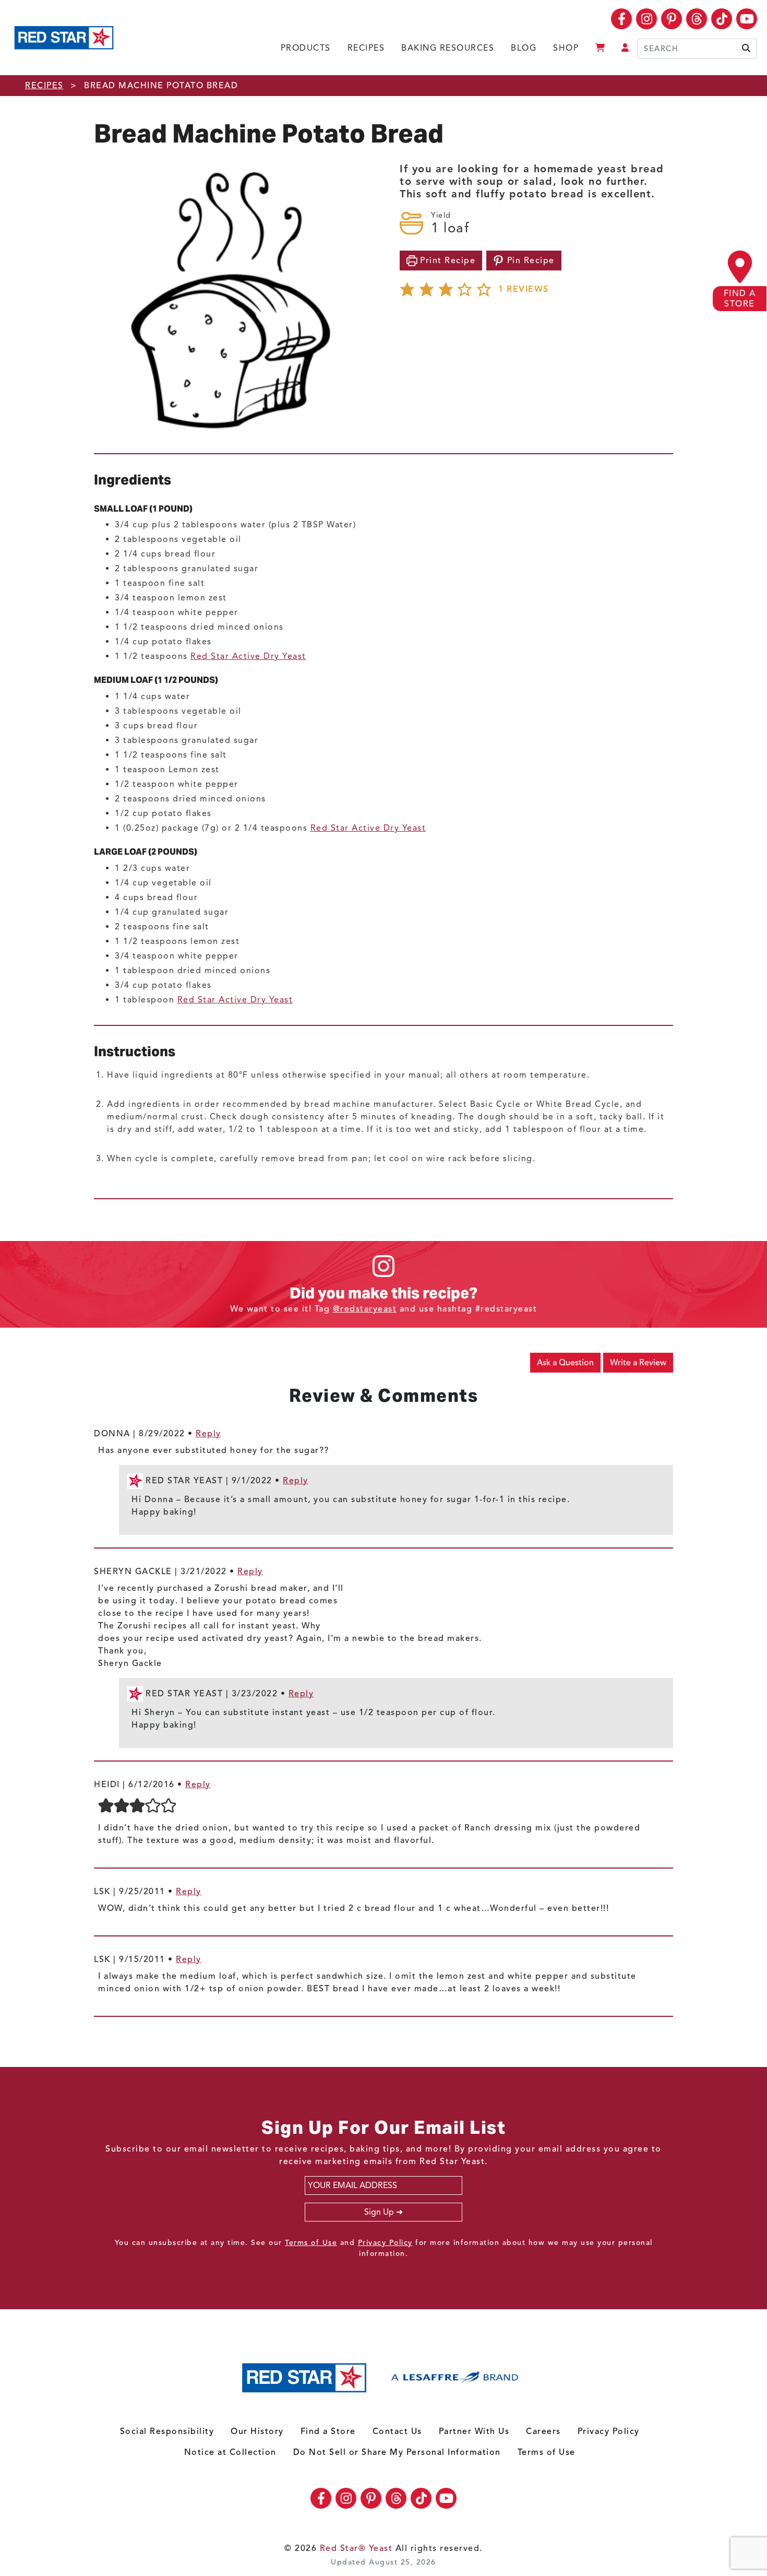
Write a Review (638, 1363)
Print (447, 261)
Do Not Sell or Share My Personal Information (397, 2452)
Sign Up (379, 2212)
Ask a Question (565, 1363)
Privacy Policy (385, 2243)
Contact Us (397, 2431)
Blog (524, 48)
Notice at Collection (230, 2452)
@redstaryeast (365, 1309)
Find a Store (328, 2431)
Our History (257, 2431)
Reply (208, 1434)
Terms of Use (311, 2243)
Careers (543, 2431)
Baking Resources (448, 48)
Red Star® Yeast (356, 2548)
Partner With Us (474, 2431)
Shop (566, 48)
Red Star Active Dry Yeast (248, 656)
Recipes (366, 48)
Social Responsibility (167, 2431)
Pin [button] (529, 261)
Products (306, 48)
